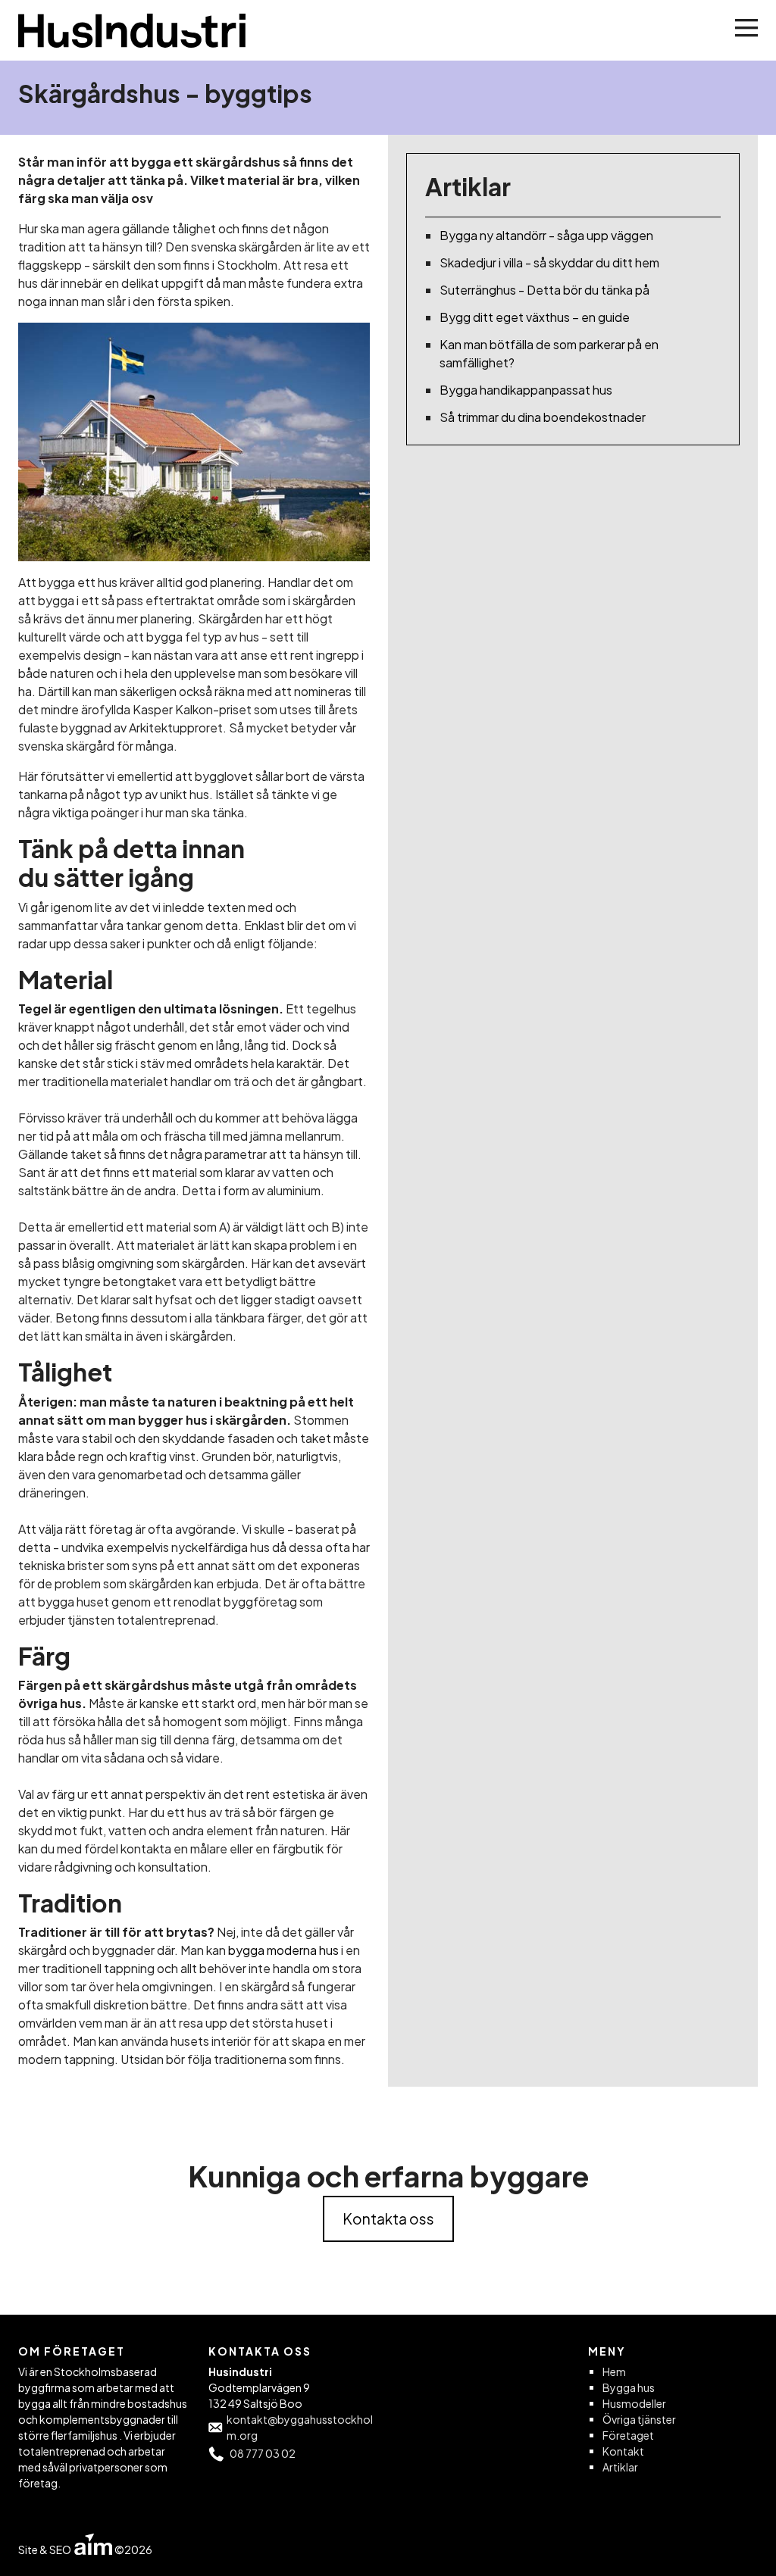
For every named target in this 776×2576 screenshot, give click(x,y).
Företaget (628, 2435)
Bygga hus (629, 2387)
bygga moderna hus (283, 1950)
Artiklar (620, 2467)
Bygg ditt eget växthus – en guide (535, 317)
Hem (614, 2371)
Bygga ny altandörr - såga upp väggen (546, 235)
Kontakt (623, 2451)
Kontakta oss (388, 2218)
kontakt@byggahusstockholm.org (300, 2427)
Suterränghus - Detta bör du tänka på (544, 290)
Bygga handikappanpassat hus (526, 390)
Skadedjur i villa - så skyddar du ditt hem (549, 262)
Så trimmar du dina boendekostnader (543, 417)
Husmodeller (634, 2403)
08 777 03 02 (263, 2453)
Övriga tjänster (639, 2419)
